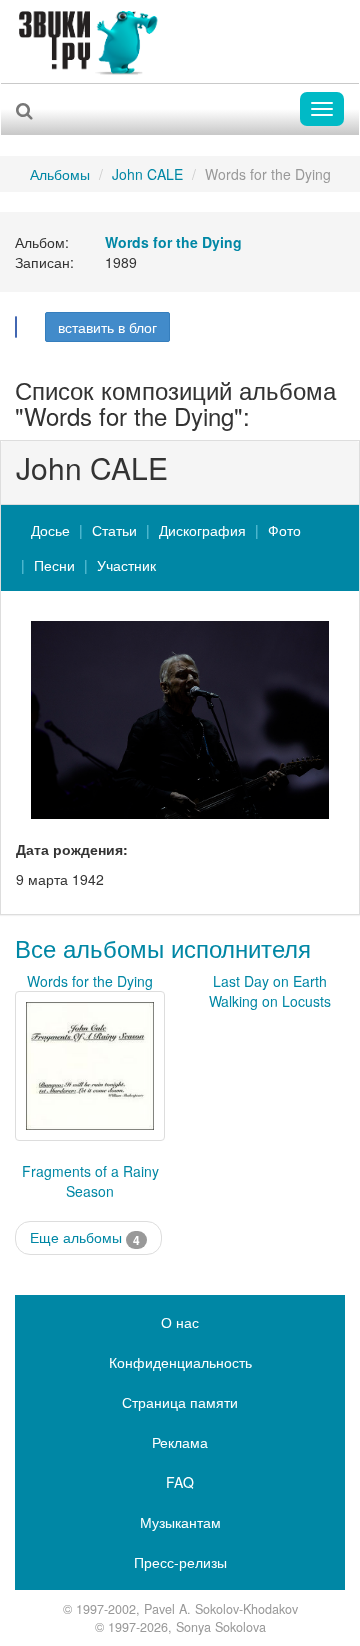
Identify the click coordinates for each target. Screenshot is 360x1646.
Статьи (114, 530)
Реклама (180, 1442)
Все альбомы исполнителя (163, 947)
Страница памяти (180, 1402)
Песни (54, 565)
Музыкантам (180, 1522)
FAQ (180, 1482)
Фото (284, 530)
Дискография (202, 530)
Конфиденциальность (180, 1362)
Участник (126, 565)
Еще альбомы (85, 1237)
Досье (50, 530)
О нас (180, 1322)
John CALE (147, 174)
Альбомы (60, 174)
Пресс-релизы (180, 1562)
